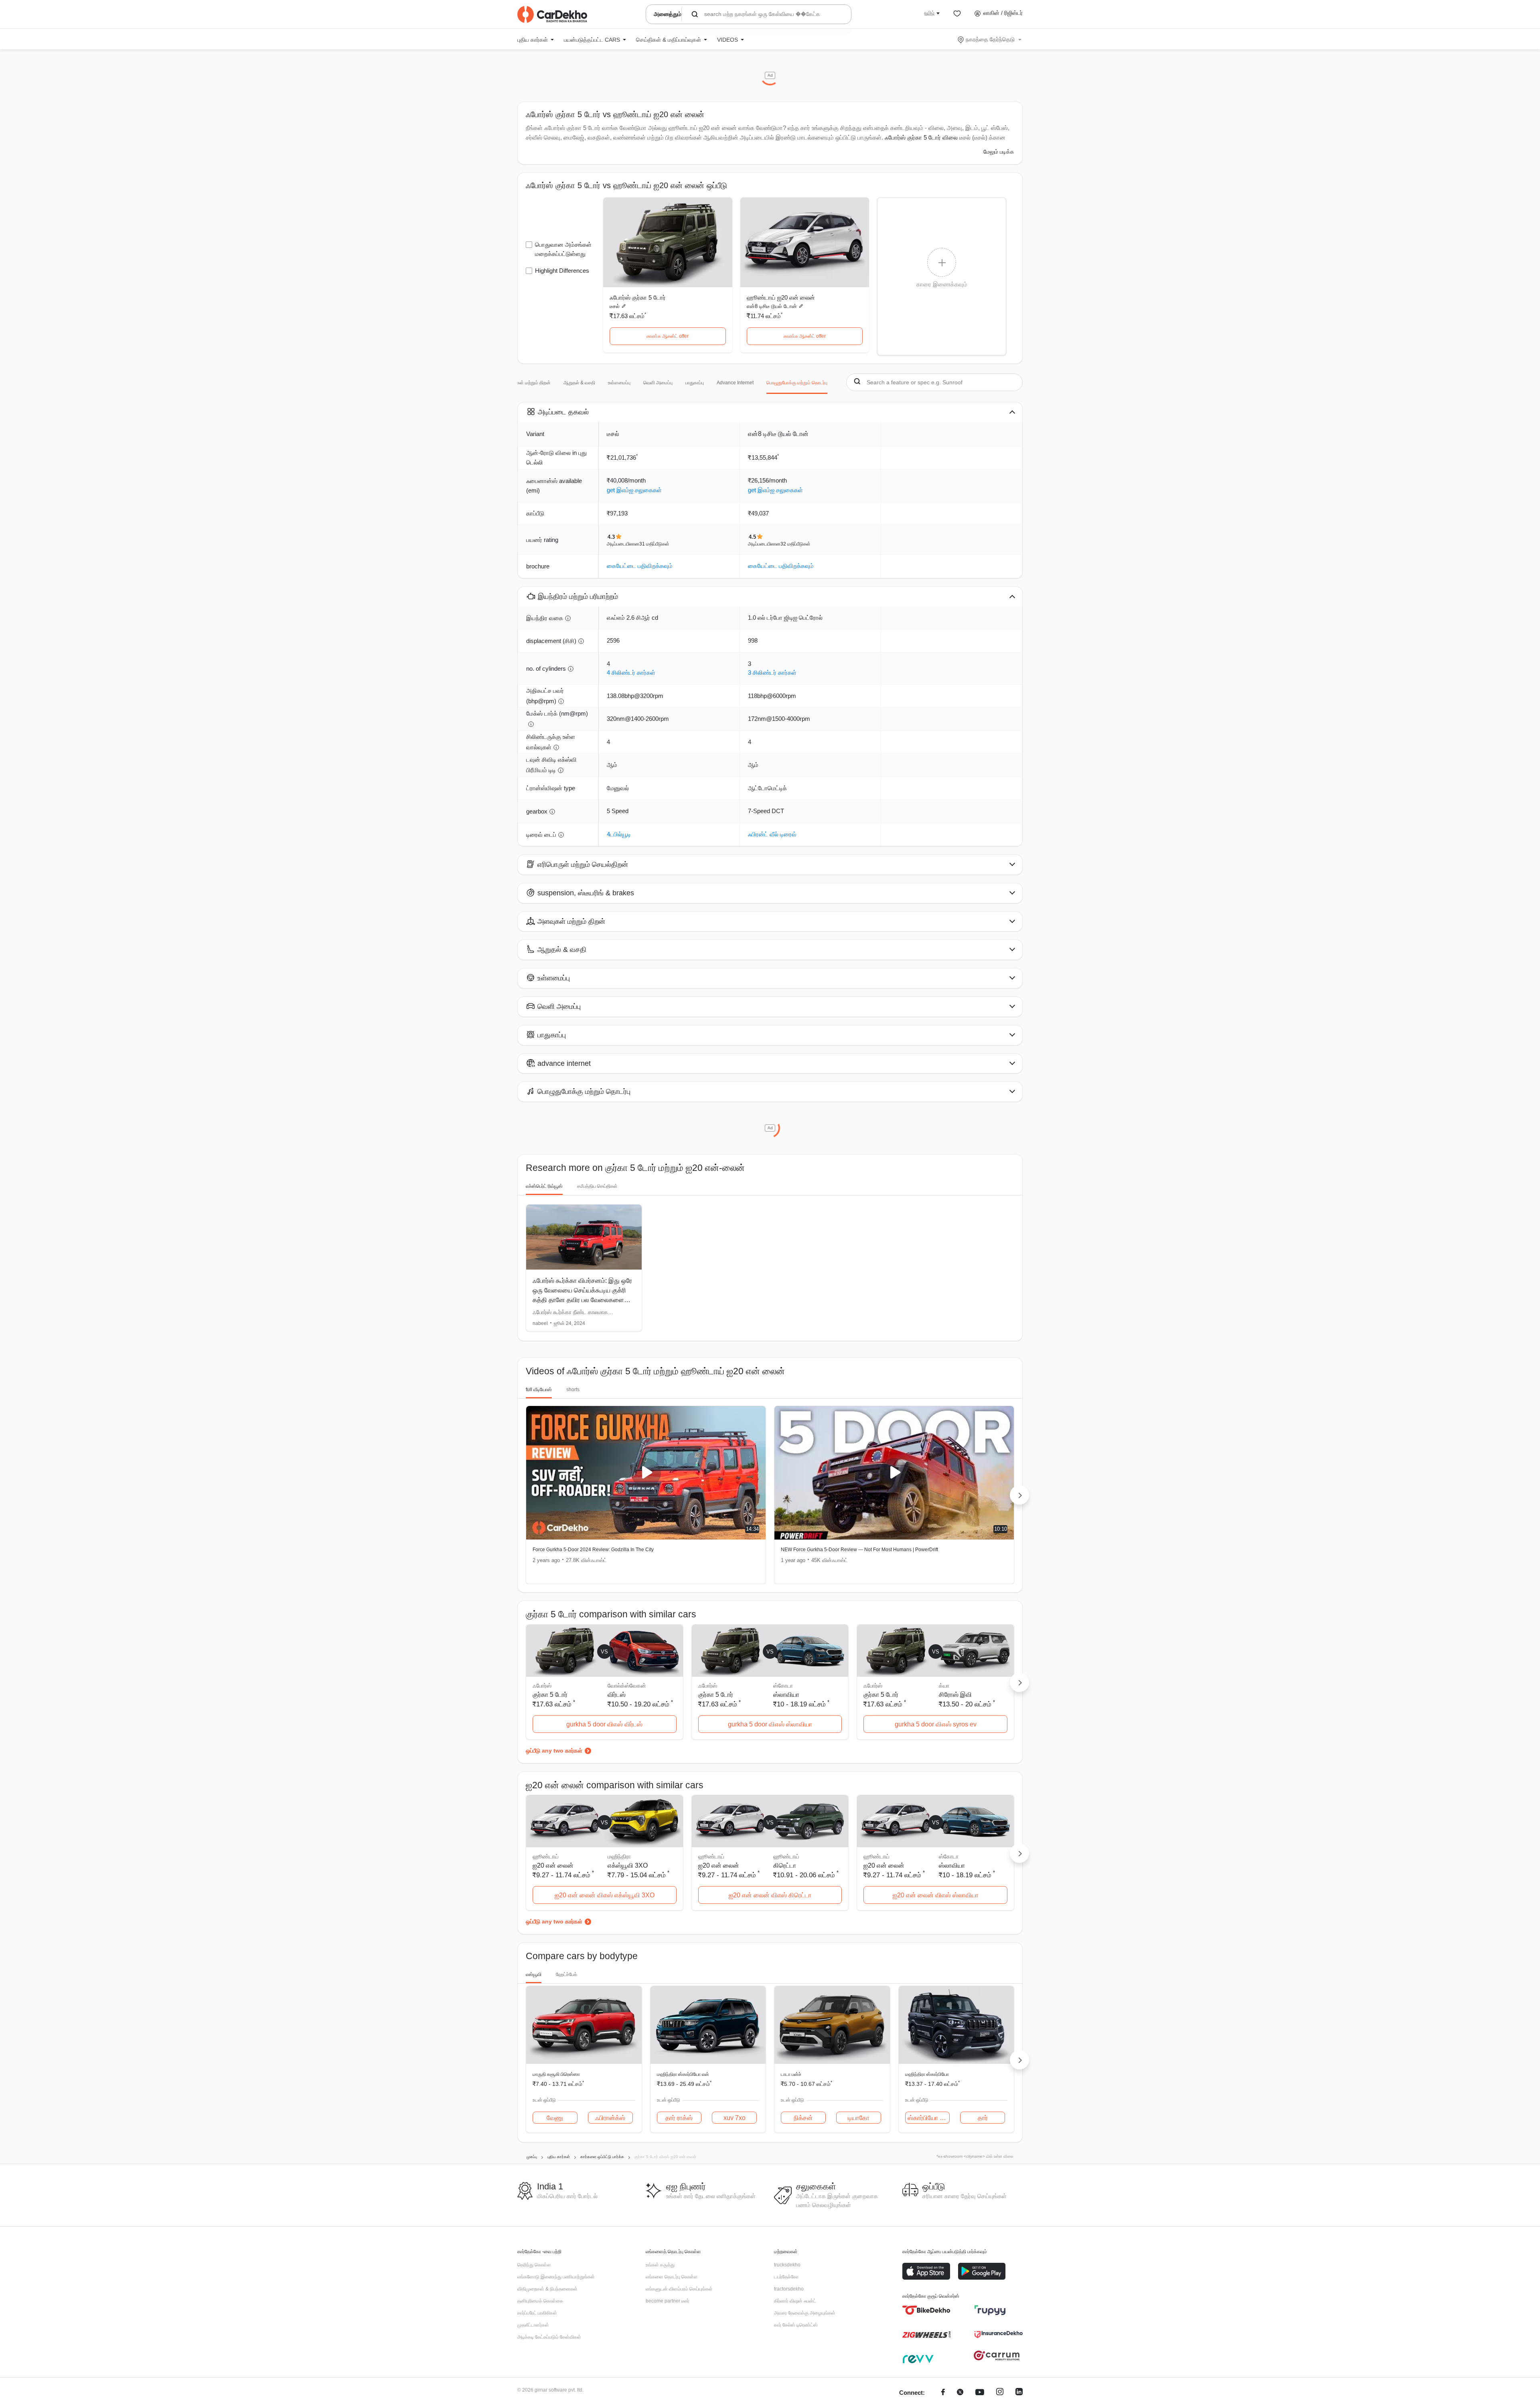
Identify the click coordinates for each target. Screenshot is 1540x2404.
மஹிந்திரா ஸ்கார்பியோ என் (683, 2074)
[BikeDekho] (926, 2310)
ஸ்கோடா (783, 1686)
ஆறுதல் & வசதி (579, 383)
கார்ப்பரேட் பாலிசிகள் (537, 2313)
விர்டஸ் (617, 1695)
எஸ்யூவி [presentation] (534, 1974)
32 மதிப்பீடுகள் (795, 544)
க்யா (944, 1686)
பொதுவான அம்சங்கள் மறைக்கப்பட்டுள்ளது (563, 249)
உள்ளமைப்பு (619, 383)
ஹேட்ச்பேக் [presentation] (566, 1974)
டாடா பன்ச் (791, 2074)
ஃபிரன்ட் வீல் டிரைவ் (772, 834)
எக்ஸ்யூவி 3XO (628, 1865)
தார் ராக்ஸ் (679, 2118)
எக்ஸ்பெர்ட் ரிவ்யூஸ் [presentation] (544, 1186)
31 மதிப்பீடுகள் (654, 544)
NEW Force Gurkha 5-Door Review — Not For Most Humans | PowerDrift (859, 1550)
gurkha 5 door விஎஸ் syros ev (936, 1724)
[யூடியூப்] (980, 2393)
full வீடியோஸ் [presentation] (539, 1390)
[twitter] (960, 2393)
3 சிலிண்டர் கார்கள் (772, 673)
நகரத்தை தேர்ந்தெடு (990, 39)
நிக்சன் (803, 2118)
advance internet (735, 383)
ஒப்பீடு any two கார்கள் (554, 1751)
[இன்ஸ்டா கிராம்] (1000, 2393)
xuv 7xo (735, 2118)
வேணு (555, 2118)
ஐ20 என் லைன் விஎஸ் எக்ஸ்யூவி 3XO (605, 1895)
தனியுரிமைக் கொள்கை (540, 2301)
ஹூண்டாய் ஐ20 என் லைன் (781, 297)
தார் (983, 2118)
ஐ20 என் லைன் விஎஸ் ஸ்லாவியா (936, 1895)
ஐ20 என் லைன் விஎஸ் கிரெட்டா (770, 1895)
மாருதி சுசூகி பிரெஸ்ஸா (556, 2074)
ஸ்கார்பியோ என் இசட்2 (929, 2118)
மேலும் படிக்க (999, 152)
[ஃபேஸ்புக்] (943, 2393)
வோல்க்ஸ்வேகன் (627, 1686)
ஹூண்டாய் (786, 1856)
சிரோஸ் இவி (955, 1695)
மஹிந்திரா (619, 1856)
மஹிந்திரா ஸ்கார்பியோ (927, 2074)
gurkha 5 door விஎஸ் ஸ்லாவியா (770, 1724)
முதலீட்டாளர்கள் (533, 2325)
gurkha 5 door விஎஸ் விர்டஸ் (604, 1724)
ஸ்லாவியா (786, 1695)
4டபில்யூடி (619, 834)
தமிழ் (929, 13)
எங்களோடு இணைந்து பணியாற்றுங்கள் (556, 2277)
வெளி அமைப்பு (658, 383)
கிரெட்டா (785, 1865)
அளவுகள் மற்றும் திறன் (528, 383)
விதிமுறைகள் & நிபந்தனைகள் (547, 2289)
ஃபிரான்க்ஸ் (610, 2118)
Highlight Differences (562, 271)
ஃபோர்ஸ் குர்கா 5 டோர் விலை (921, 137)
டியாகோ (859, 2118)
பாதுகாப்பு (695, 383)
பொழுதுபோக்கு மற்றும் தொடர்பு (797, 383)
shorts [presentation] (573, 1390)
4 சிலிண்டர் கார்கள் (631, 673)
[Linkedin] (1019, 2393)
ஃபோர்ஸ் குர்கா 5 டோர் (638, 297)
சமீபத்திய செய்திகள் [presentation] (597, 1186)
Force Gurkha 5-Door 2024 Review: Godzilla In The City (593, 1550)
